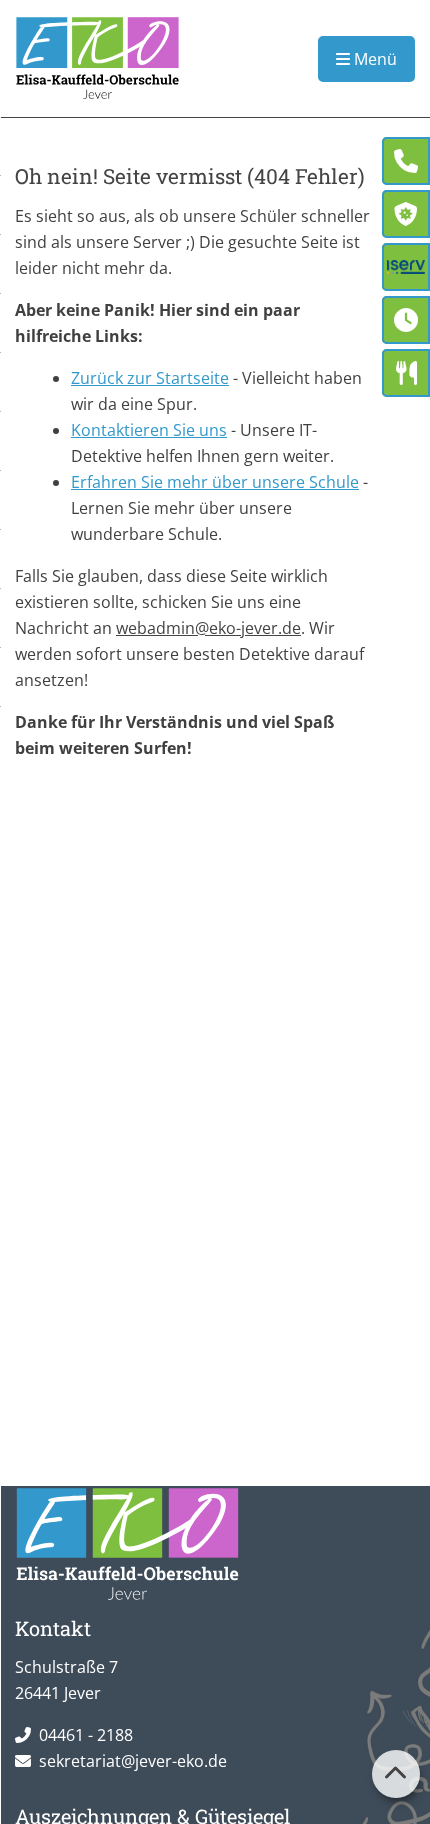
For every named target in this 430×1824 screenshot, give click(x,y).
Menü (373, 59)
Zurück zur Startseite (150, 378)
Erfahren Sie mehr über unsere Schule (215, 482)
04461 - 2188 (86, 1735)
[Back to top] (396, 1774)
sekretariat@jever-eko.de (133, 1761)
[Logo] (97, 58)
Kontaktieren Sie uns (149, 430)
